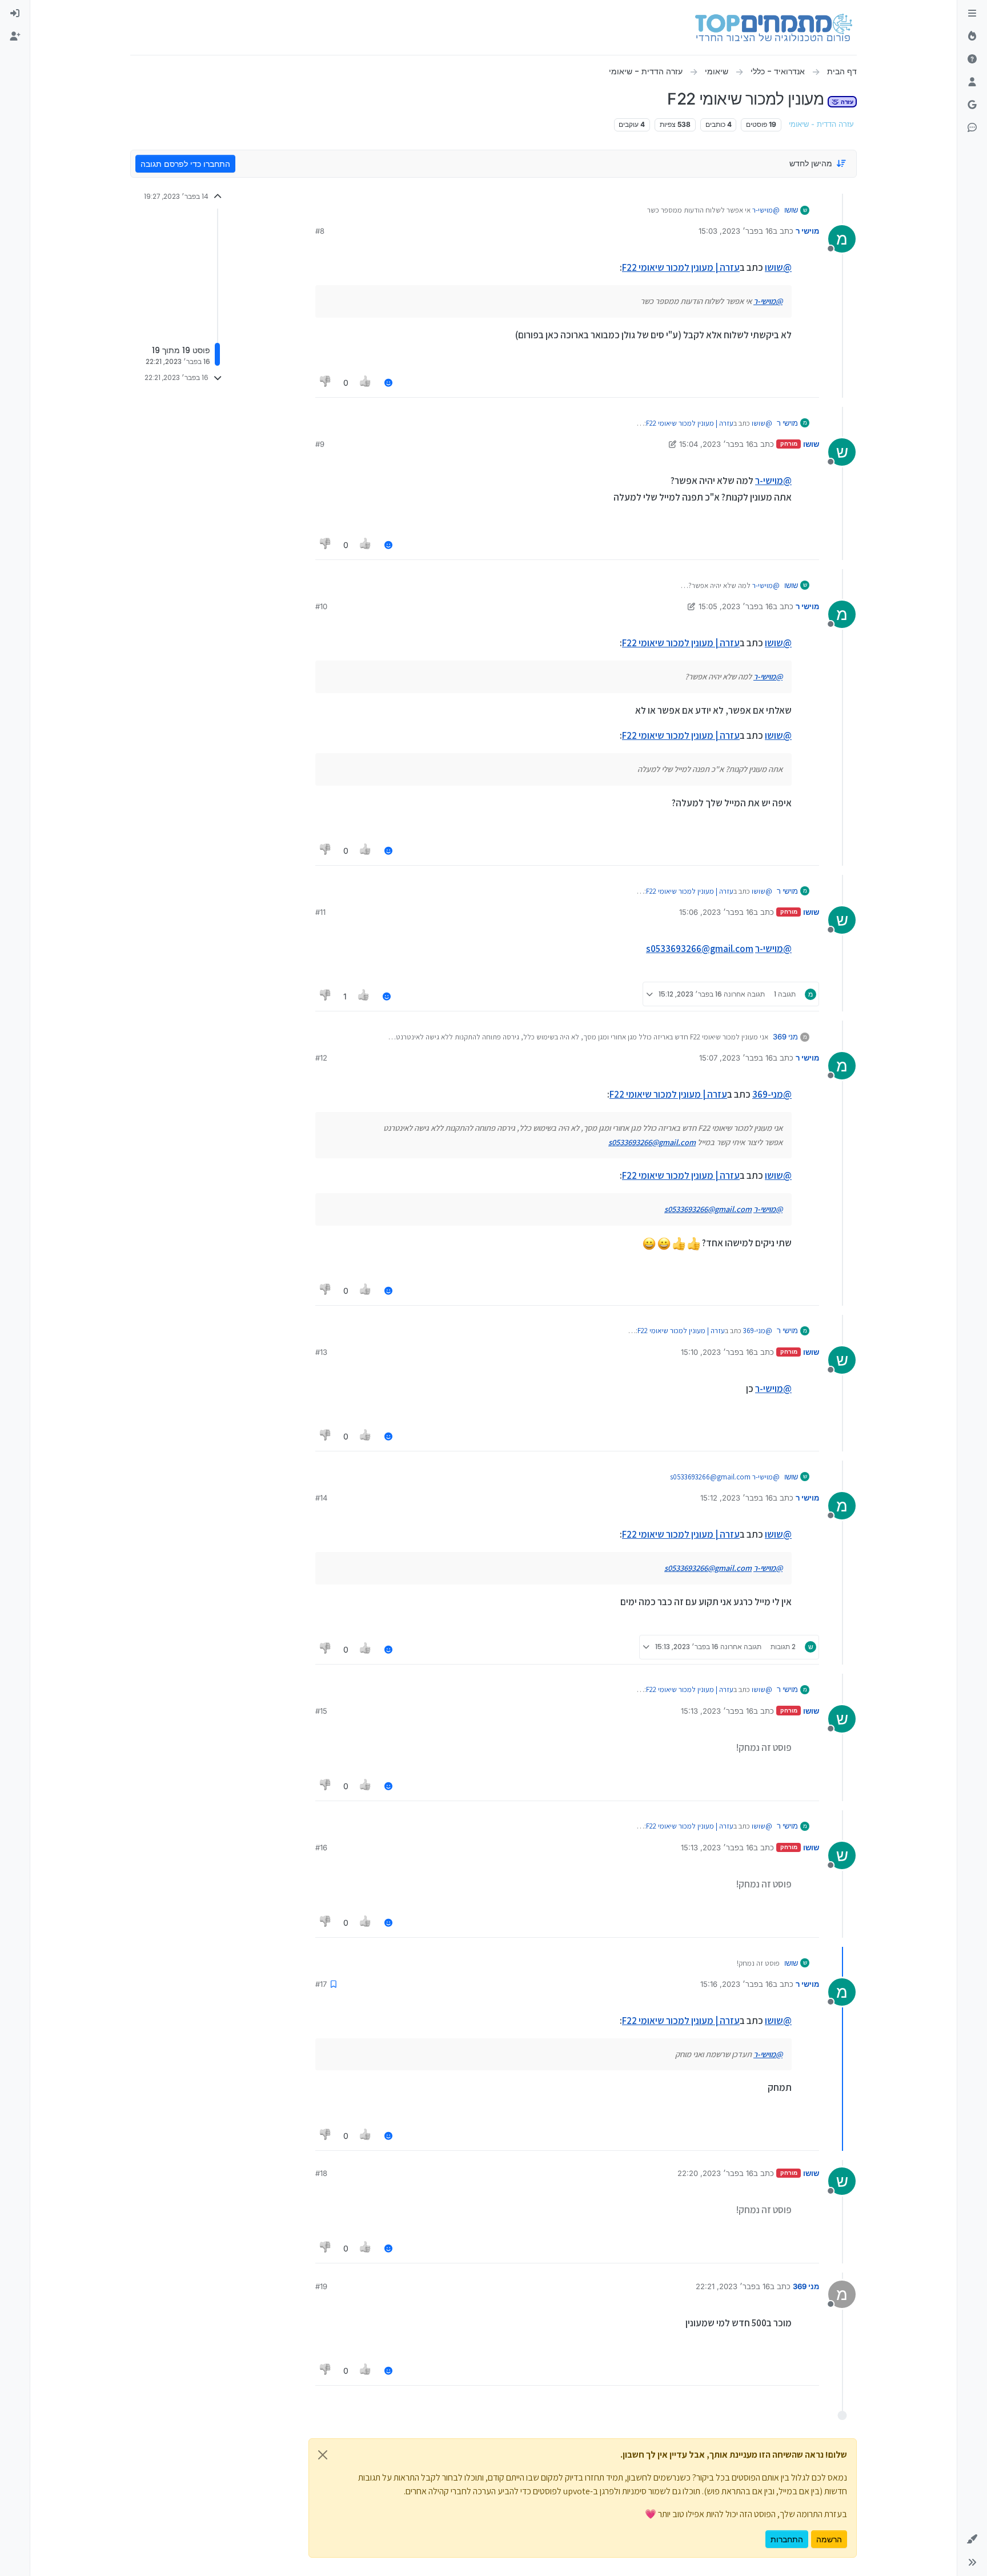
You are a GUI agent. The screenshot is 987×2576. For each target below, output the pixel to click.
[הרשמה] (15, 37)
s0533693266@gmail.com (700, 949)
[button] (972, 2539)
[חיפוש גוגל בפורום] (972, 105)
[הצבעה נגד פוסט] (326, 383)
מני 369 (785, 1037)
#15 (321, 1711)
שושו (791, 210)
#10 (321, 606)
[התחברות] (15, 14)
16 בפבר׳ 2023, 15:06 (716, 912)
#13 (321, 1352)
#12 (321, 1058)
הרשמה (829, 2539)
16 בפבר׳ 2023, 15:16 (737, 1984)
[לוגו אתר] (774, 27)
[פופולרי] (972, 37)
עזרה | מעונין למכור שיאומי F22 (681, 267)
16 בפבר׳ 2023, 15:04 (716, 444)
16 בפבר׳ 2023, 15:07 (736, 1058)
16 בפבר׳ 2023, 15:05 (736, 606)
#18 (321, 2173)
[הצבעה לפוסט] (366, 383)
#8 (320, 231)
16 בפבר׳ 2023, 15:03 (736, 231)
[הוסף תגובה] (388, 383)
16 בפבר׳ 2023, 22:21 (733, 2286)
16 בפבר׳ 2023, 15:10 (717, 1352)
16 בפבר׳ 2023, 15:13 (717, 1711)
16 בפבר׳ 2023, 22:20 (715, 2173)
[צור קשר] (972, 128)
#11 (320, 912)
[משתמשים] (972, 82)
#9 (320, 444)
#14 (321, 1498)
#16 (321, 1847)
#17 (321, 1984)
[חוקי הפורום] (972, 14)
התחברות (787, 2539)
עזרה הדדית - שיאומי (821, 124)
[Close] (323, 2455)
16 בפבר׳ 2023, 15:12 (737, 1498)
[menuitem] (15, 14)
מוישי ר (807, 231)
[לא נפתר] (972, 59)
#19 (321, 2286)
